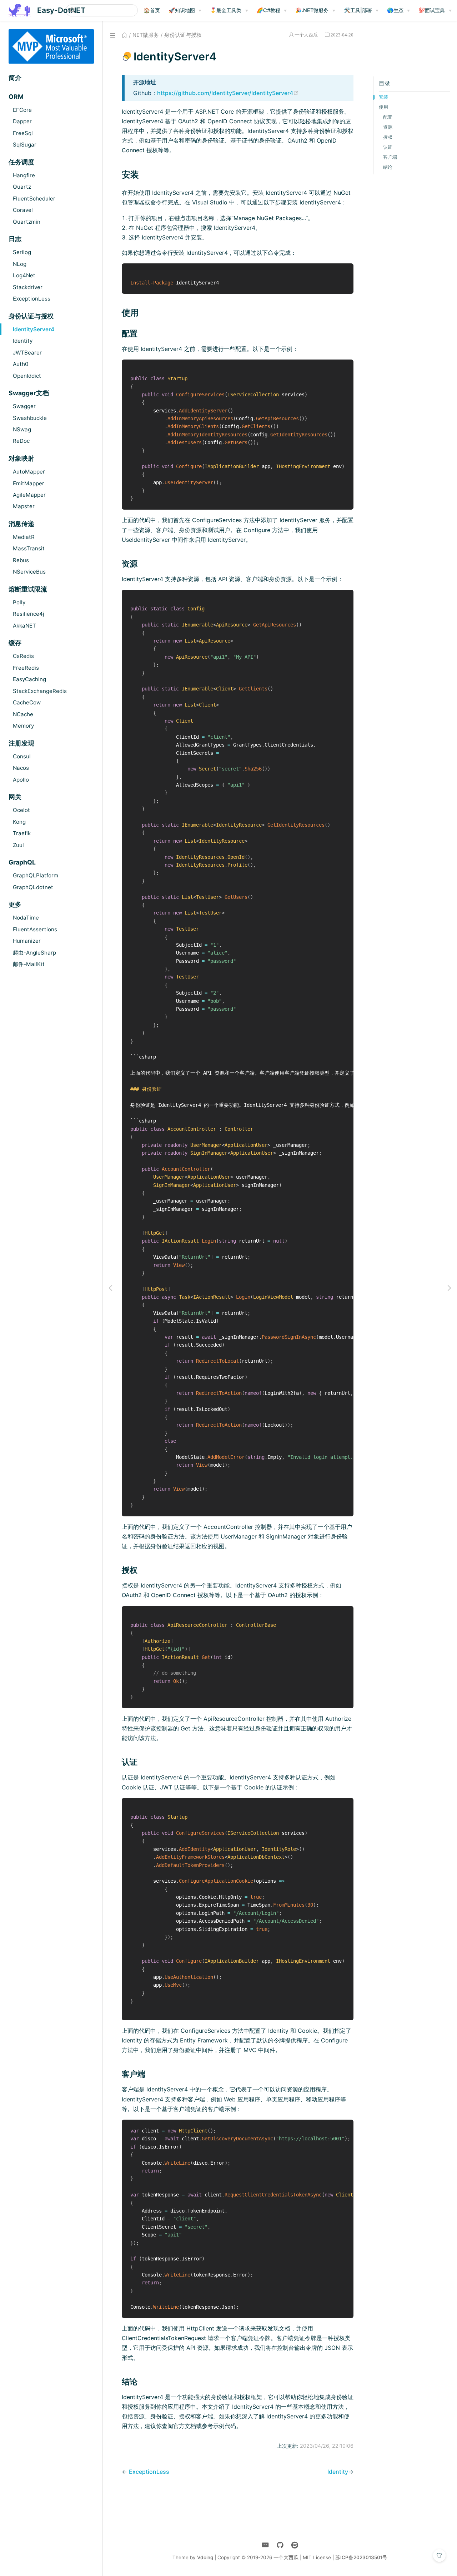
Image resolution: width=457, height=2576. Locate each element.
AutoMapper (29, 472)
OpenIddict (27, 376)
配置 (388, 117)
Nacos (21, 768)
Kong (19, 822)
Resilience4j (29, 614)
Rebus (21, 560)
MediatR (24, 537)
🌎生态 (395, 10)
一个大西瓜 (306, 35)
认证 (388, 147)
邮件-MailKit (29, 964)
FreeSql (23, 133)
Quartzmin (27, 222)
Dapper (22, 121)
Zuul (18, 845)
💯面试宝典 (432, 10)
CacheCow (27, 702)
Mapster (24, 506)
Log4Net (24, 275)
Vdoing (205, 2557)
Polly (19, 602)
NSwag (22, 429)
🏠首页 (152, 10)
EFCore (22, 110)
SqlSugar (25, 145)
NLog (20, 264)
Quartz (22, 187)
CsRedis (23, 656)
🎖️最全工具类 (226, 10)
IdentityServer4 (34, 329)
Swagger (24, 406)
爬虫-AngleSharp (34, 953)
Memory (23, 726)
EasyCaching (29, 679)
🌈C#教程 (268, 10)
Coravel (23, 210)
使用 (383, 107)
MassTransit (29, 548)
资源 (388, 127)
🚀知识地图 (182, 10)
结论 (388, 167)
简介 (15, 78)
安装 (383, 97)
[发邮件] (265, 2545)
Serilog (22, 252)
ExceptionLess (32, 299)
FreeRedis (26, 668)
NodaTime (26, 918)
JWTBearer (27, 353)
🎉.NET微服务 (312, 10)
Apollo (21, 780)
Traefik (22, 833)
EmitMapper (29, 483)
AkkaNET (24, 626)
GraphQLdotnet (33, 887)
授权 (388, 137)
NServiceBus (29, 572)
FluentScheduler (34, 199)
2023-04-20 (342, 35)
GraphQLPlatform (36, 875)
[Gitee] (295, 2545)
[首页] (124, 35)
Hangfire (24, 175)
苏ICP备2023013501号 (361, 2557)
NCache (23, 714)
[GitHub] (280, 2545)
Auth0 (21, 364)
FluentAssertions (35, 929)
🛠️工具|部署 (358, 10)
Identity (23, 341)
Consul (22, 756)
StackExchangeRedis (40, 691)
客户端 (390, 157)
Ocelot (21, 810)
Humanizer (27, 941)
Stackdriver (28, 287)
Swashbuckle (30, 418)
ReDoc (21, 441)
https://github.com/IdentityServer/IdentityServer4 (228, 93)
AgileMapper (29, 495)
